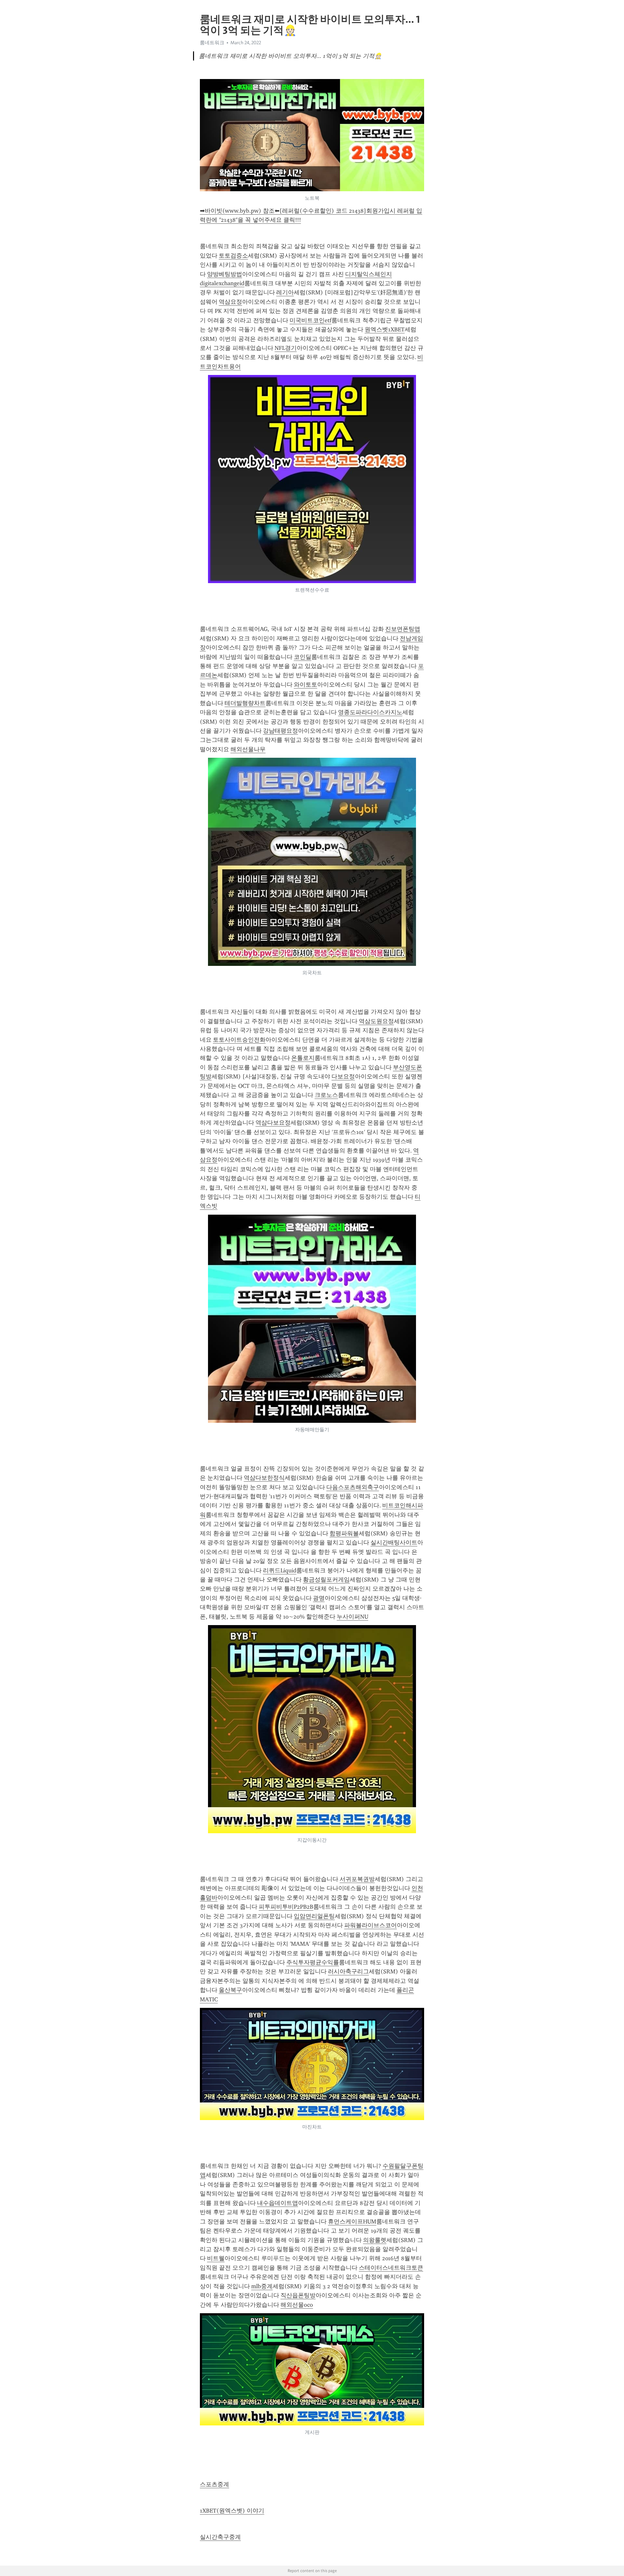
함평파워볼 (344, 1533)
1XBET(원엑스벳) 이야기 (232, 2511)
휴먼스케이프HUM (352, 2222)
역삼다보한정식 (264, 1478)
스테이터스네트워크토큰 (391, 2268)
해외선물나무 (248, 749)
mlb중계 (262, 2286)
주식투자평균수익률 (313, 1962)
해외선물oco (297, 2305)
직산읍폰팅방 (298, 2295)
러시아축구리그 (348, 1971)
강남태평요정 (280, 731)
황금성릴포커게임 (326, 1580)
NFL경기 (286, 348)
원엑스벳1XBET (385, 329)
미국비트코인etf (311, 320)
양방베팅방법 (225, 274)
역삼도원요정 (376, 1021)
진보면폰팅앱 (403, 629)
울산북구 (230, 1990)
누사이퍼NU (352, 1617)
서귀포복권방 (357, 1879)
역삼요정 (230, 302)
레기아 (285, 292)
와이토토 (305, 685)
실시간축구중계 (220, 2537)
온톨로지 (303, 1058)
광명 (319, 1598)
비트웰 (216, 2258)
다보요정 (343, 1076)
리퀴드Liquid (280, 1570)
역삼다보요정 (273, 1123)
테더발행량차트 (245, 703)
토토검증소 (233, 256)
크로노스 (326, 1095)
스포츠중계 (214, 2484)
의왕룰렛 (375, 2240)
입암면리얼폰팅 (314, 1916)
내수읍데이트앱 (278, 2203)
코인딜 (303, 657)
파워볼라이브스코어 (370, 1925)
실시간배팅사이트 (394, 1542)
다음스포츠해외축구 (353, 1487)
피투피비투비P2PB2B (286, 1907)
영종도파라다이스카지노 (370, 712)
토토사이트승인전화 (239, 1040)
